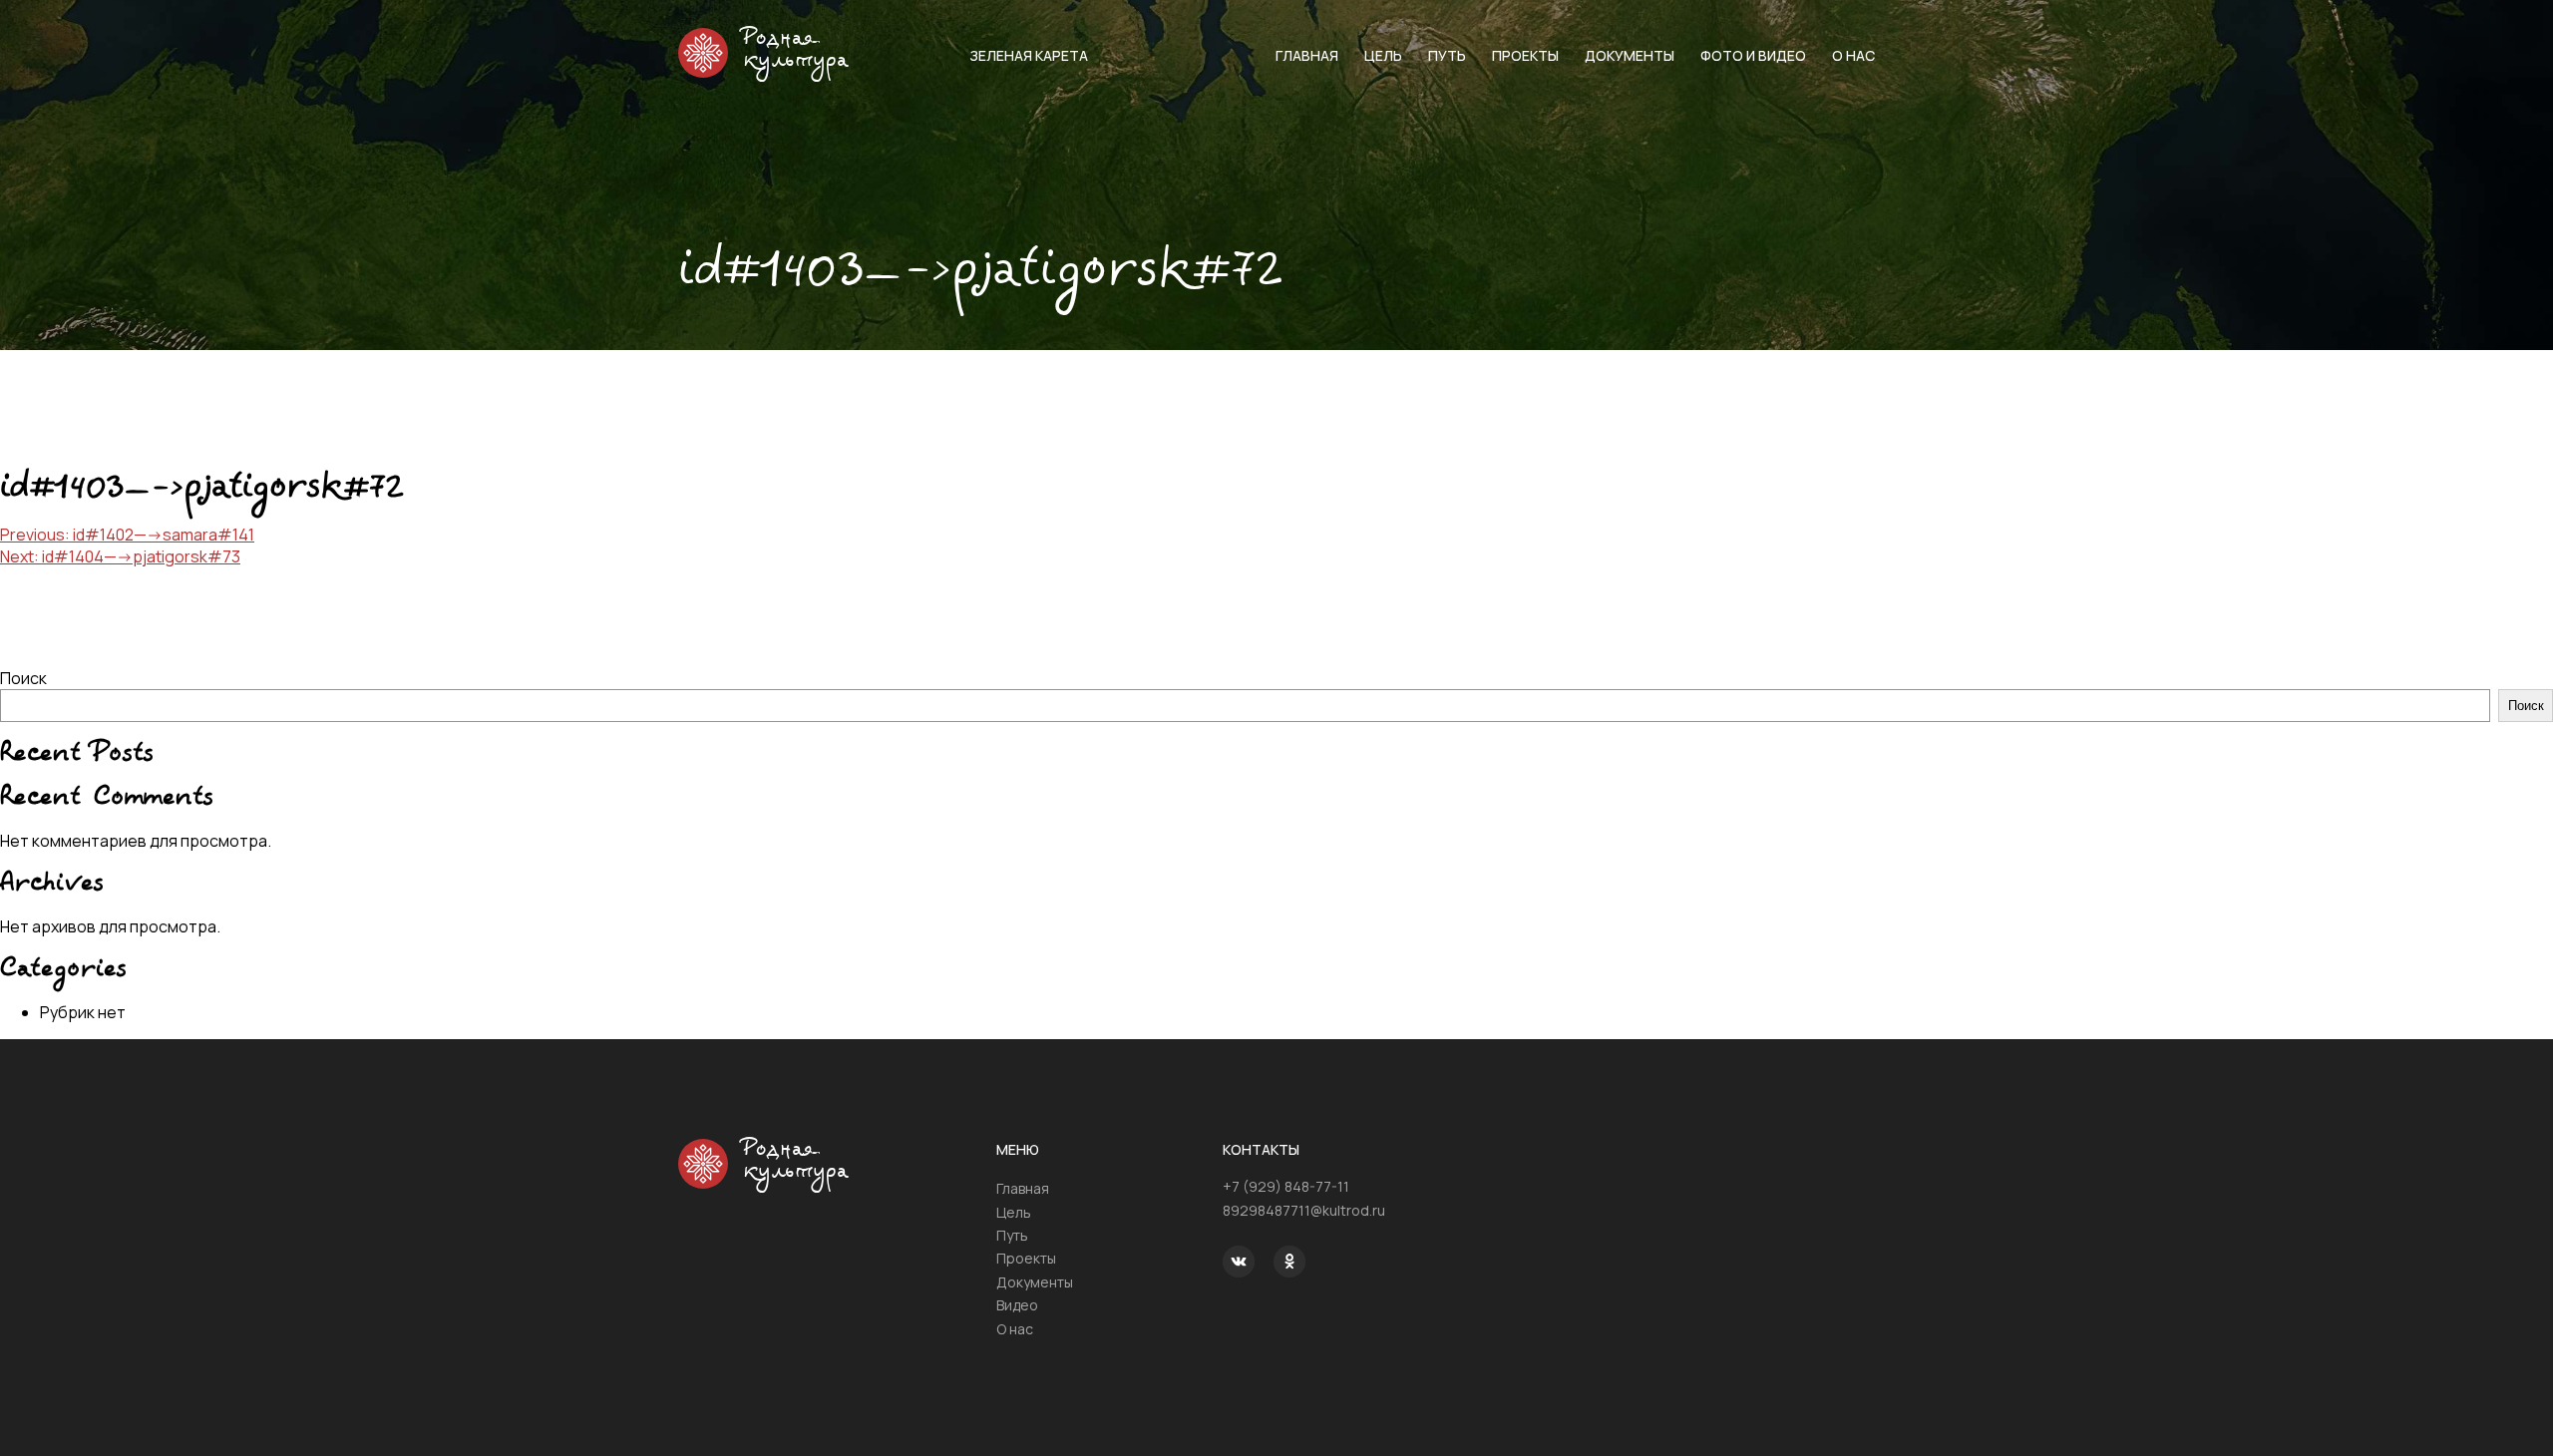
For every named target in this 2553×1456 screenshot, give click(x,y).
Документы (1630, 55)
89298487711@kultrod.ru (1304, 1210)
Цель (1383, 55)
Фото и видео (1753, 55)
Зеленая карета (1029, 55)
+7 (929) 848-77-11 (1286, 1186)
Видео (1017, 1305)
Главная (1307, 55)
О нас (1853, 55)
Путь (1447, 55)
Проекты (1525, 55)
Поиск (23, 678)
